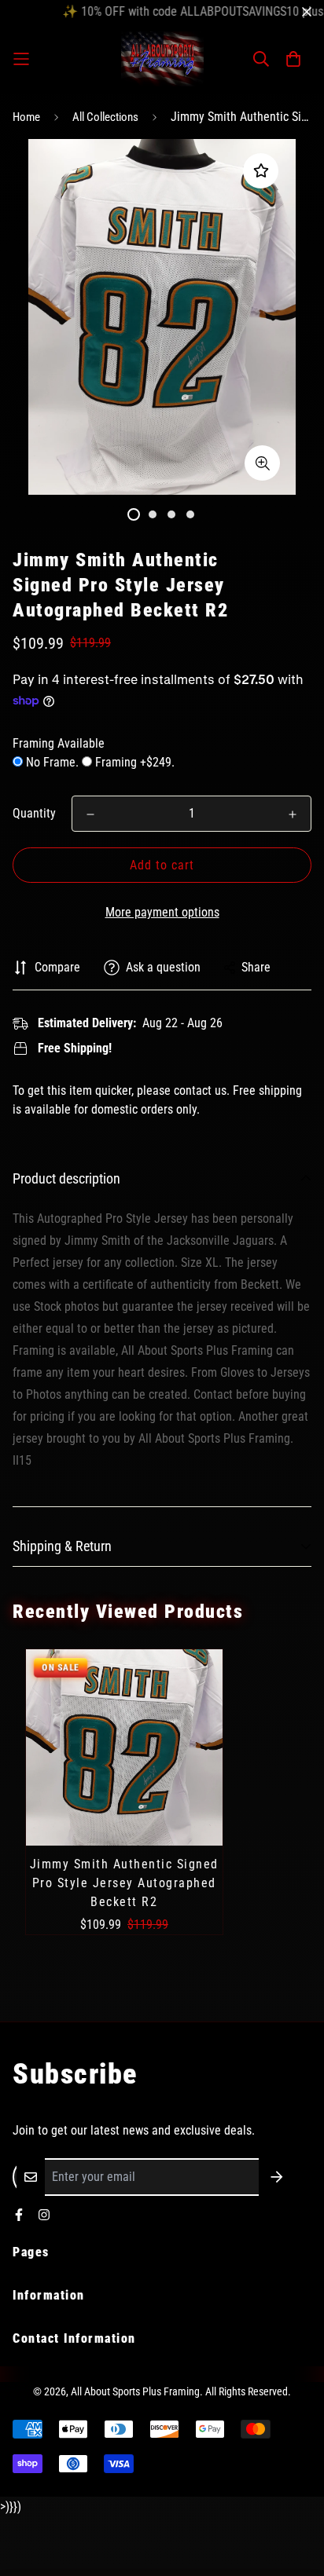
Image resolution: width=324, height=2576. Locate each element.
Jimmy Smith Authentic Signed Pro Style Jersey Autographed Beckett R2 (124, 1883)
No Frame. (52, 762)
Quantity (34, 813)
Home (26, 117)
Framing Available (59, 743)
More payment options (162, 912)
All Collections (105, 117)
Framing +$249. (133, 762)
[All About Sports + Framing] (162, 59)
